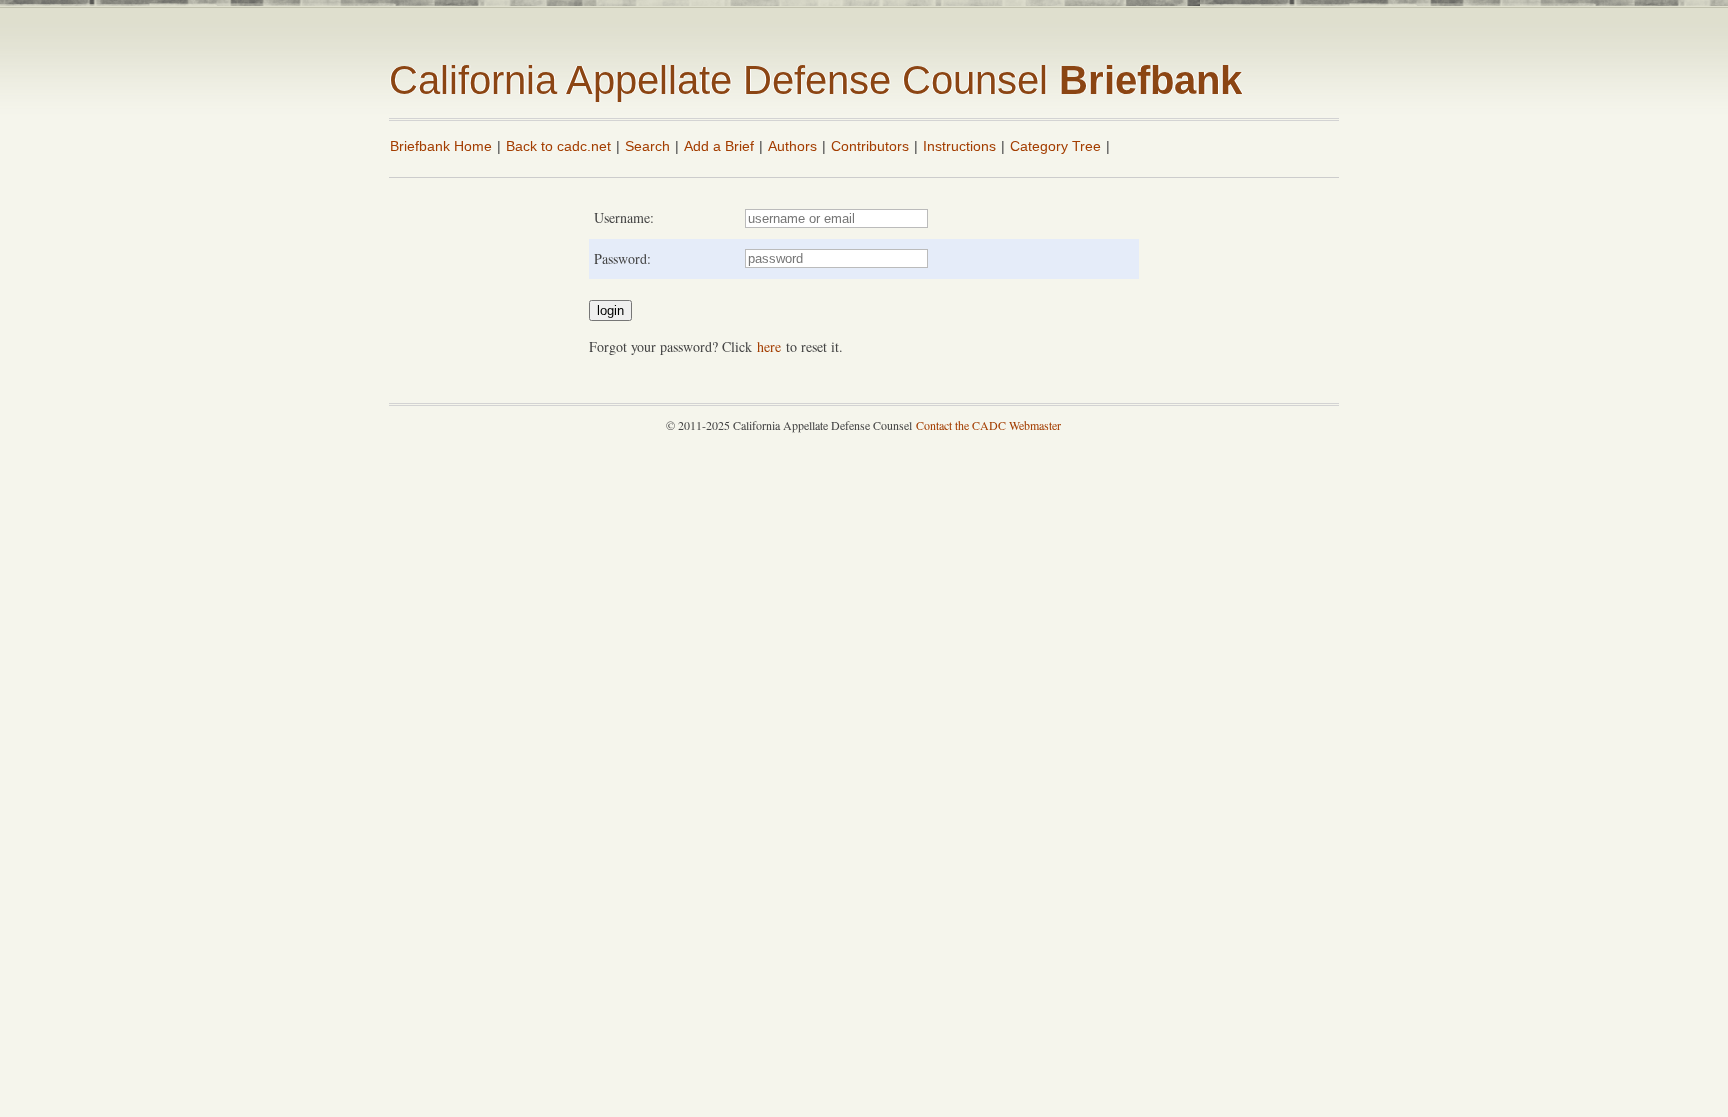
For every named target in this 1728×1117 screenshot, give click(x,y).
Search (647, 146)
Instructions (959, 146)
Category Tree (1055, 146)
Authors (792, 146)
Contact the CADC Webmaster (988, 425)
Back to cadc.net (558, 146)
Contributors (870, 146)
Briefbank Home (441, 146)
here (769, 346)
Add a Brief (719, 146)
